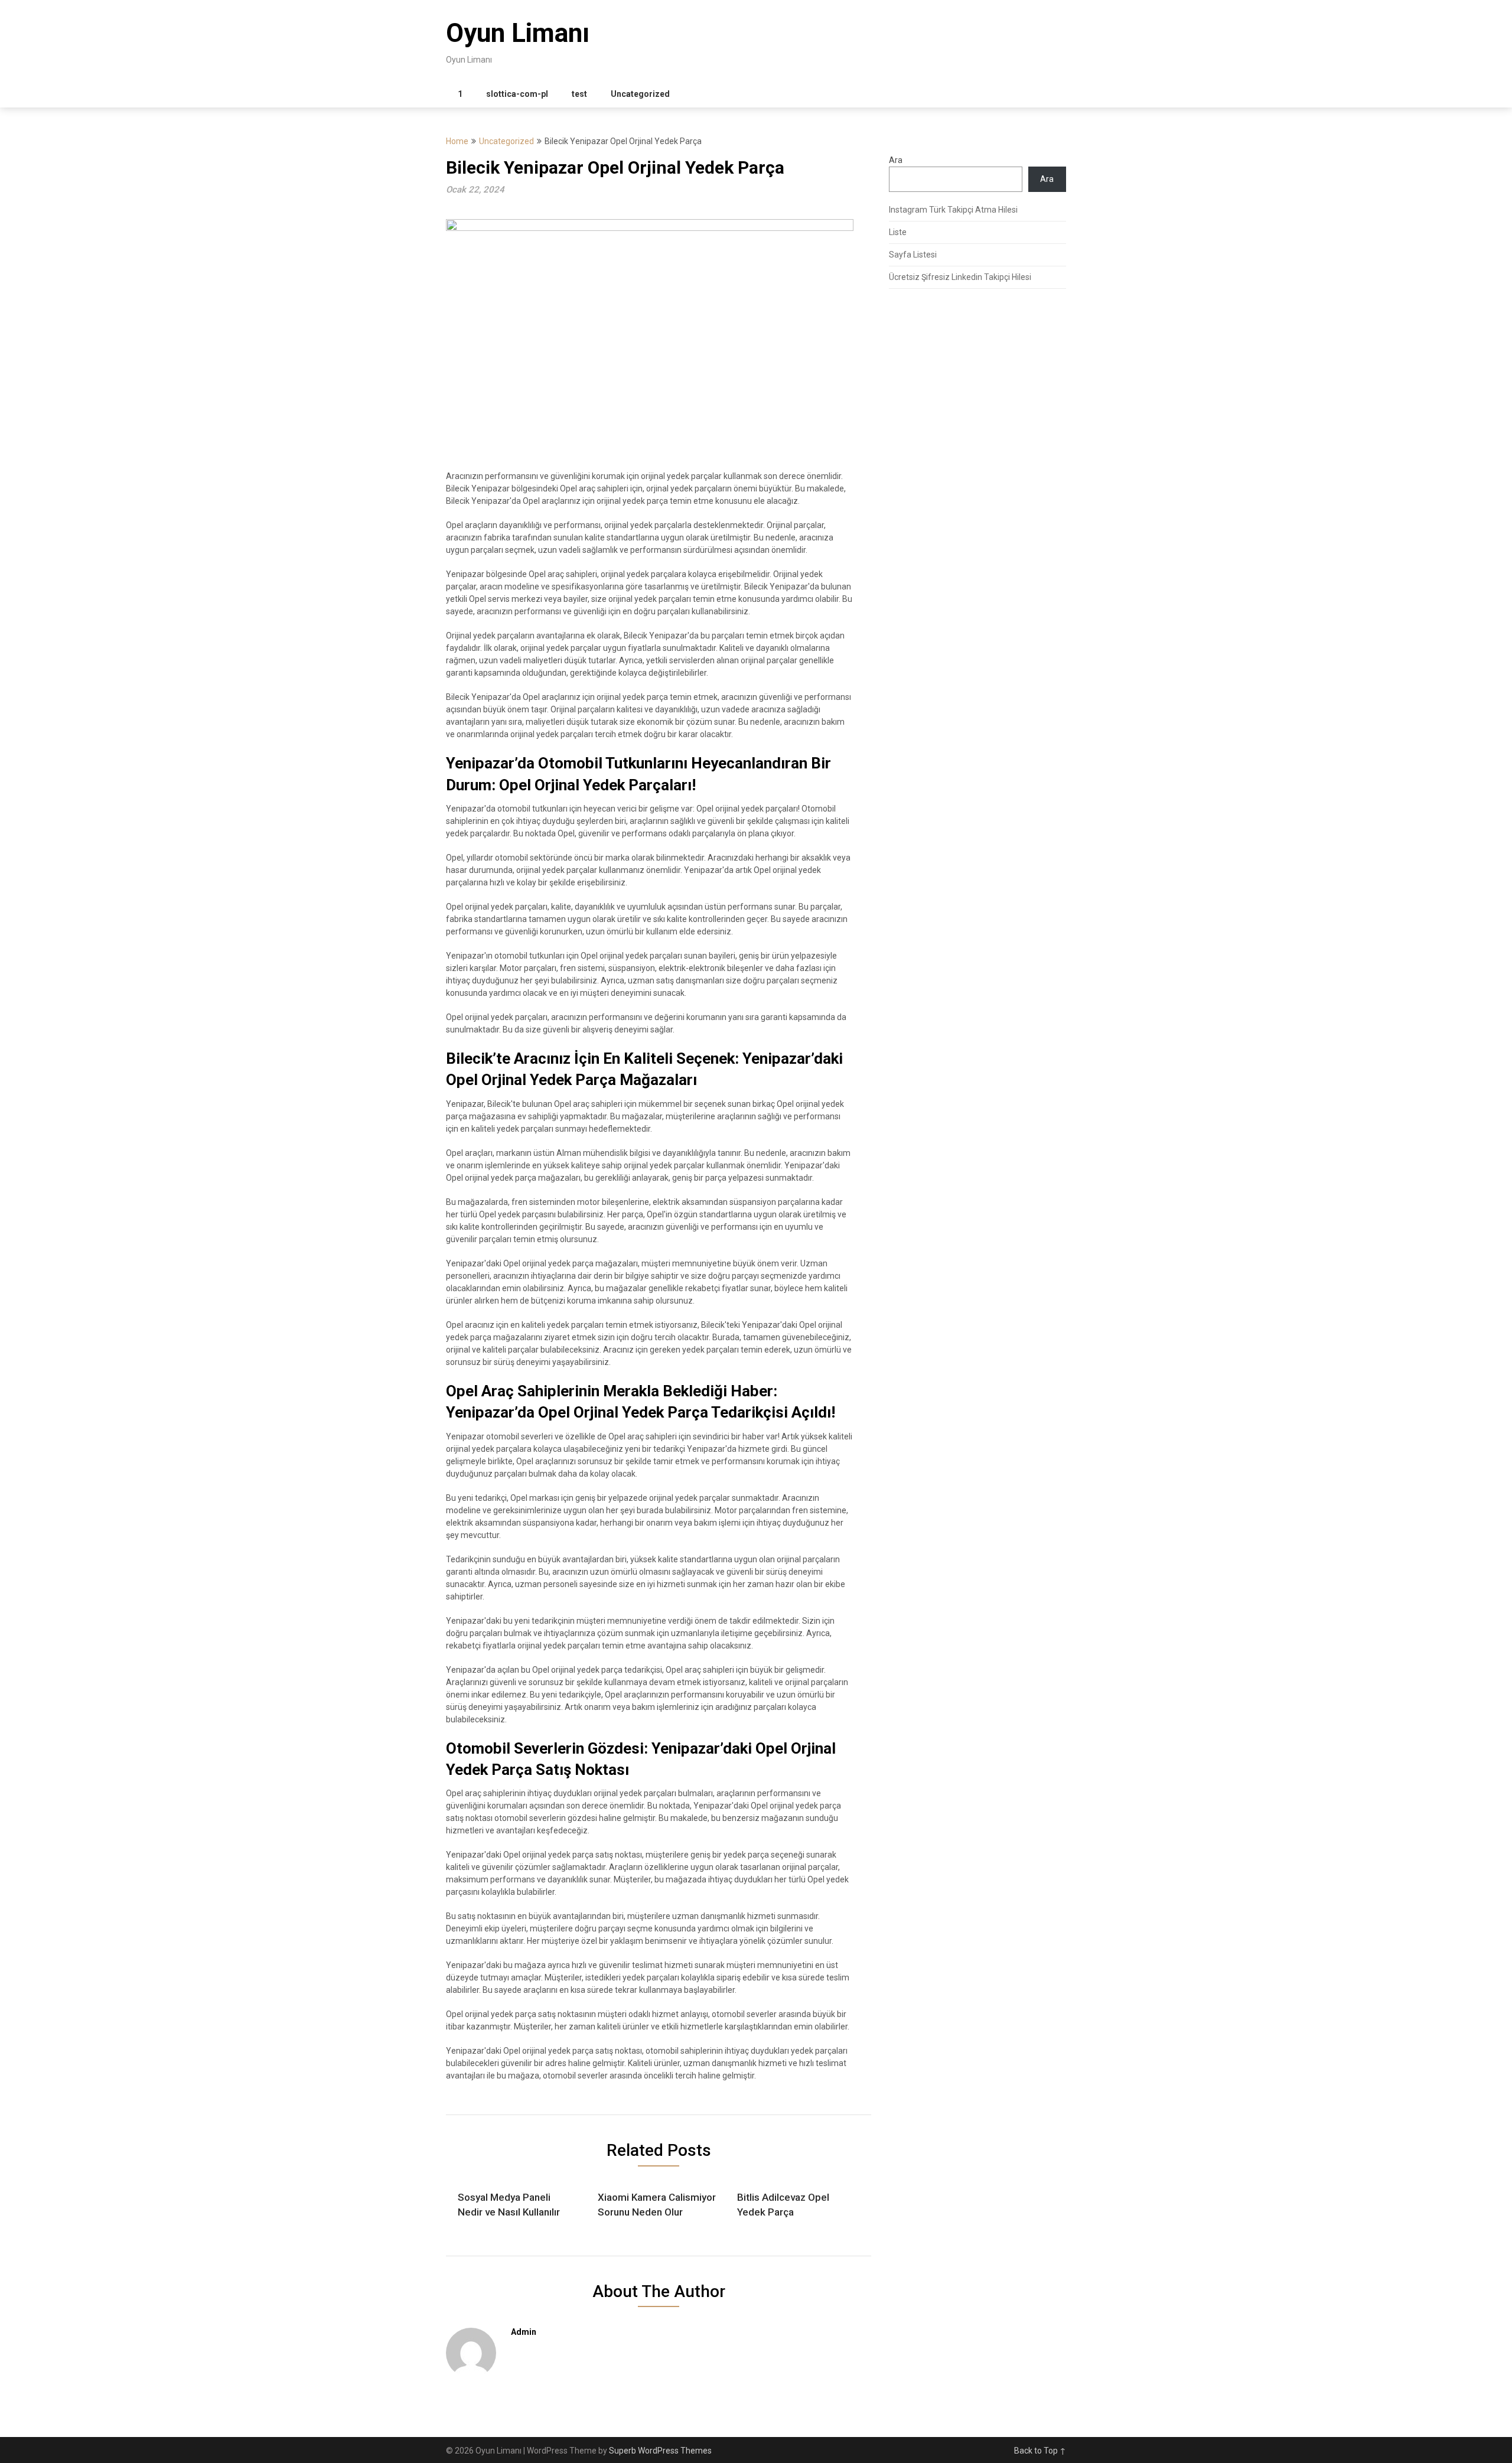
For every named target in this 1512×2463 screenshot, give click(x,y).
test (579, 94)
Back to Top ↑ (1040, 2451)
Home (457, 141)
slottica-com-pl (517, 94)
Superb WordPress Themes (660, 2451)
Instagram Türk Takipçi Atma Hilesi (953, 210)
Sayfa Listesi (913, 255)
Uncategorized (640, 94)
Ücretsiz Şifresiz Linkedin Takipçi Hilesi (960, 277)
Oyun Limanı (518, 33)
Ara (896, 160)
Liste (898, 232)
